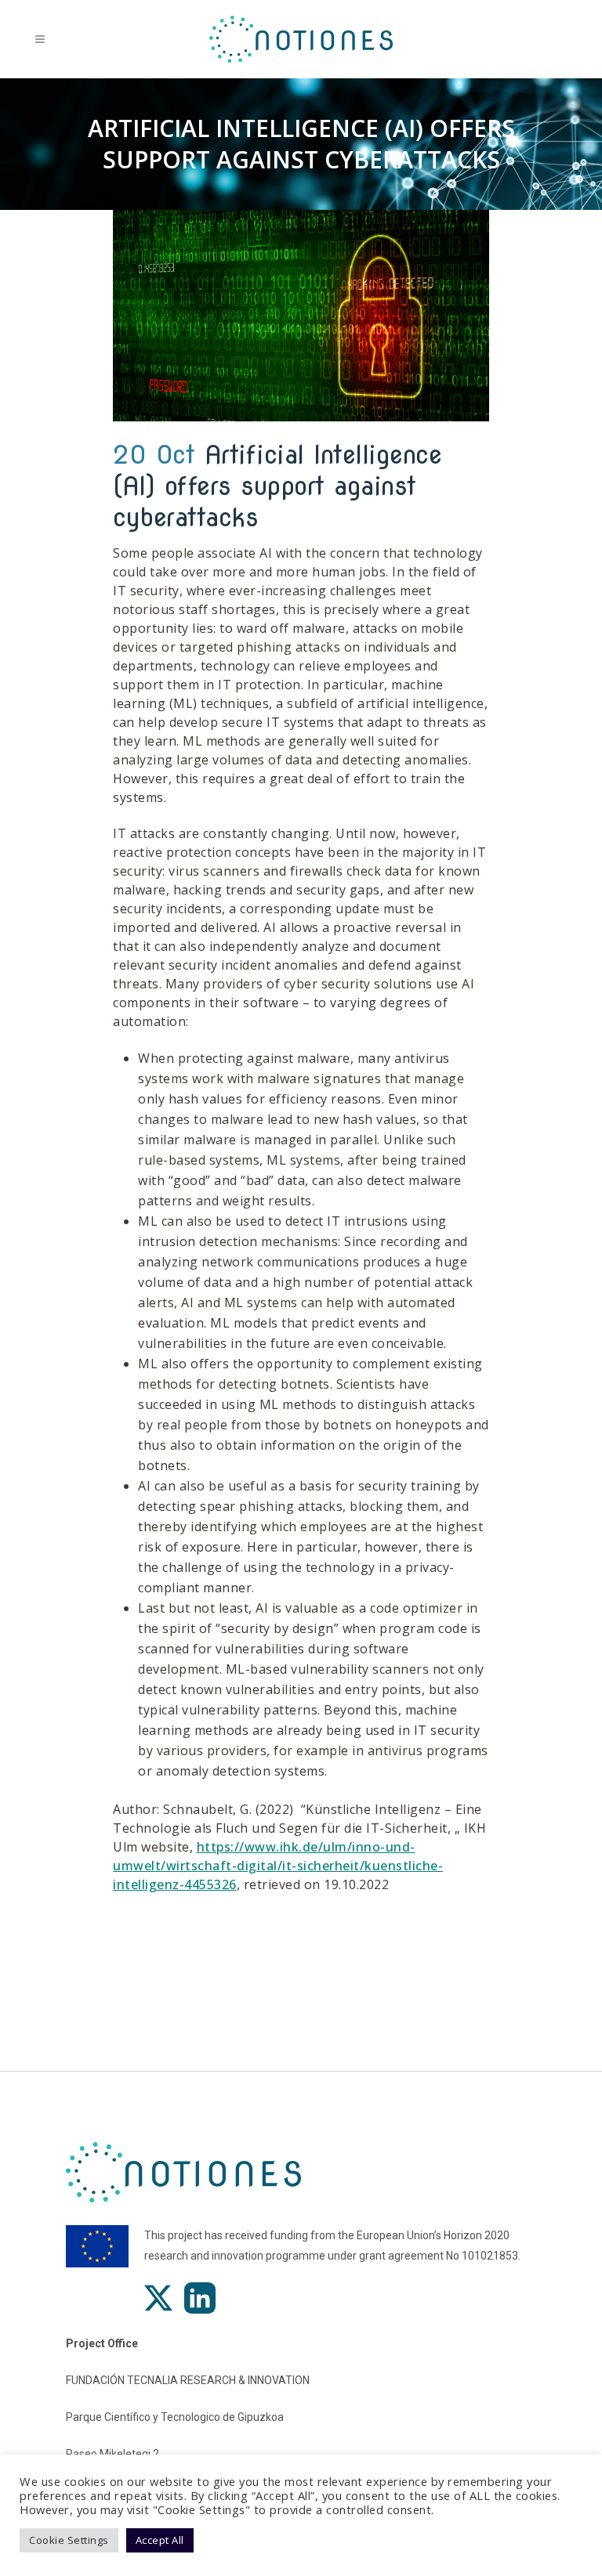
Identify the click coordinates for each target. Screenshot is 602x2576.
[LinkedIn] (200, 2298)
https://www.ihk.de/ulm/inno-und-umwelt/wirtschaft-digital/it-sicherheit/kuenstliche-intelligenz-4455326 (278, 1866)
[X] (158, 2298)
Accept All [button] (160, 2540)
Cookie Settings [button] (69, 2540)
